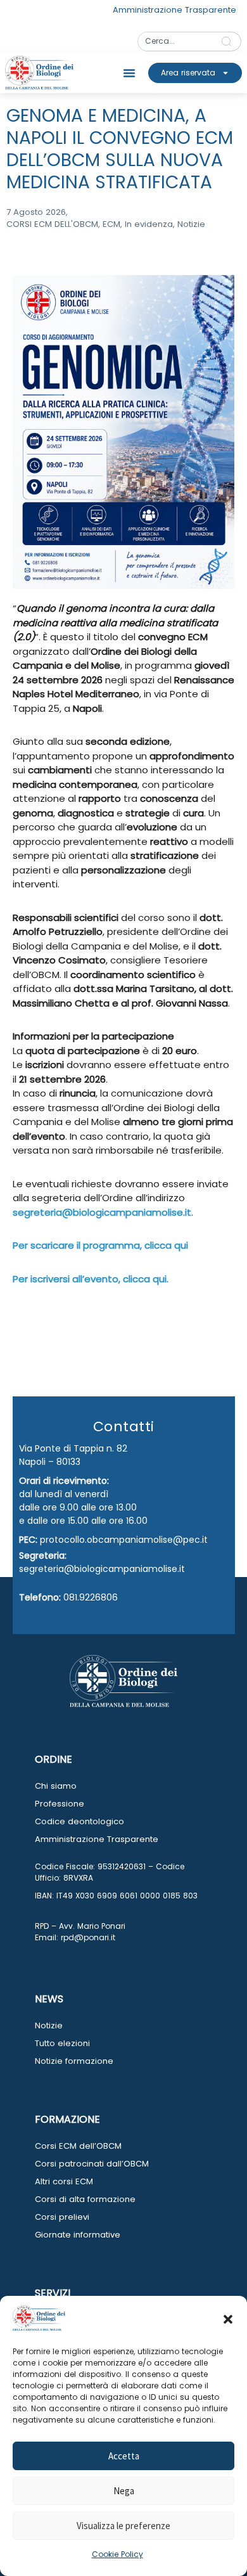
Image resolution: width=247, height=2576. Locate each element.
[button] (228, 2319)
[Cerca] (229, 42)
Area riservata (188, 73)
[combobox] (175, 42)
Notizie (49, 2025)
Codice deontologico (79, 1821)
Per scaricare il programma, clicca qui (100, 1245)
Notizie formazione (74, 2061)
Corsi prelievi (62, 2217)
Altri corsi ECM (64, 2181)
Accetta (124, 2456)
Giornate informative (78, 2235)
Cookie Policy (117, 2554)
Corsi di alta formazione (85, 2199)
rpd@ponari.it (88, 1937)
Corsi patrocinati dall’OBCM (92, 2164)
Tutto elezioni (62, 2043)
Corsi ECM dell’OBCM (78, 2146)
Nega (124, 2491)
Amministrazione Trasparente (97, 1839)
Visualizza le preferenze (123, 2526)
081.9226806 (91, 1597)
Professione (60, 1804)
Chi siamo (56, 1786)
